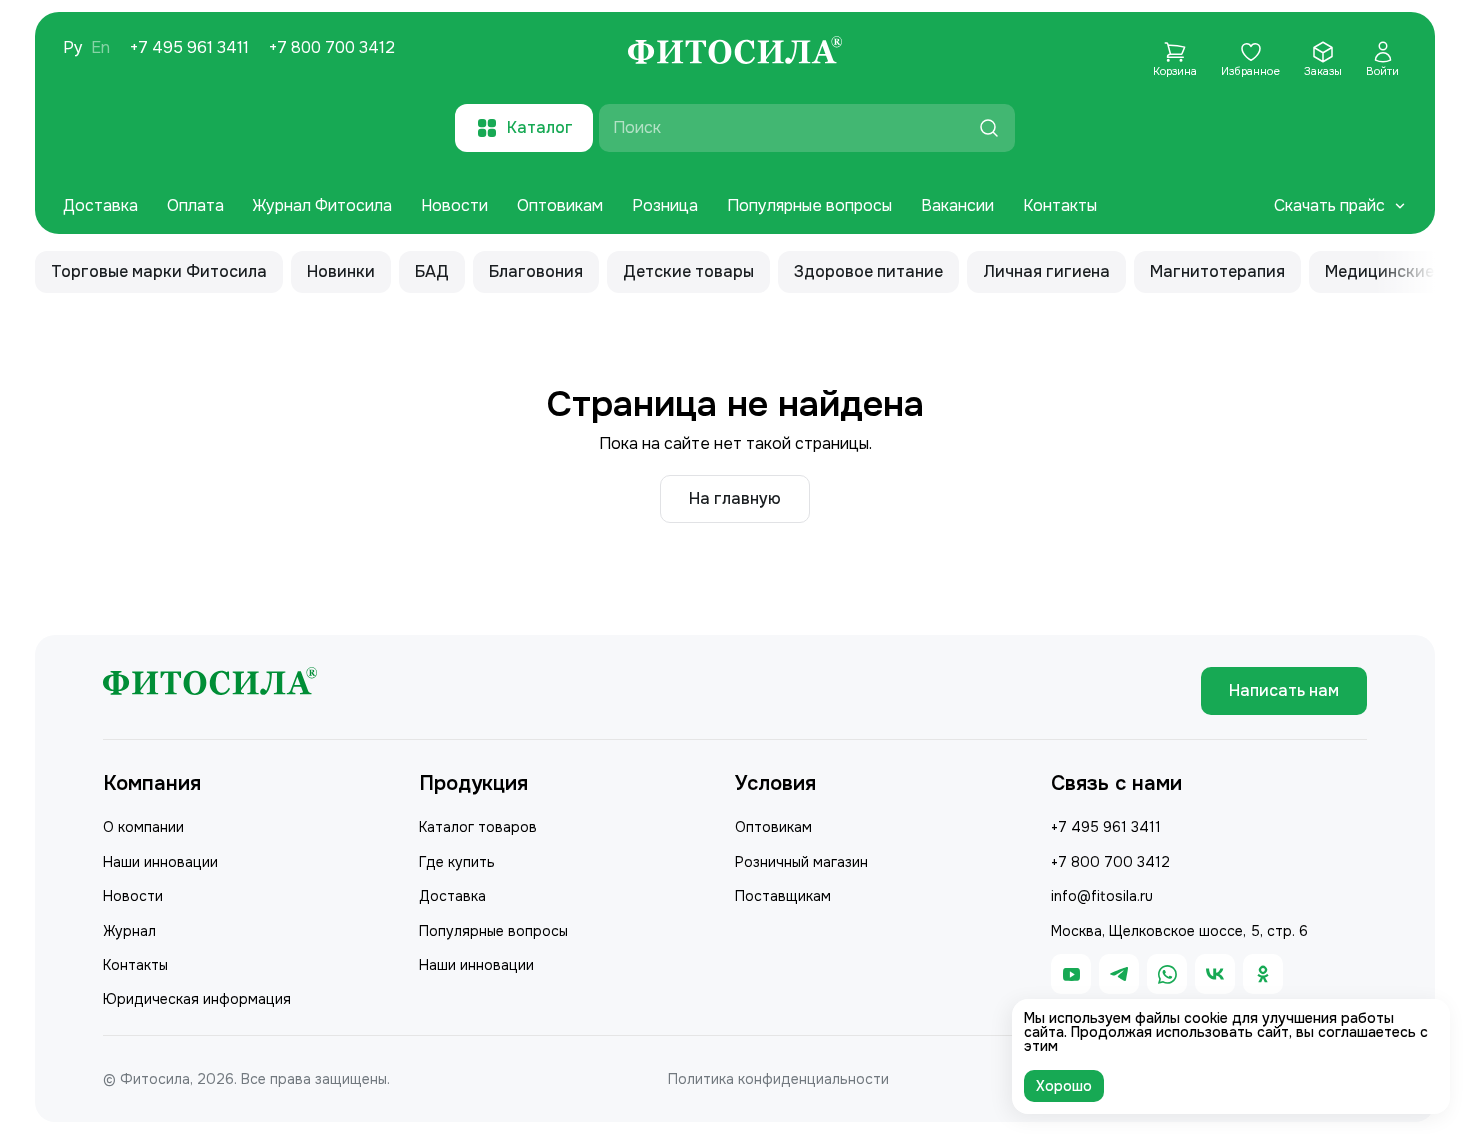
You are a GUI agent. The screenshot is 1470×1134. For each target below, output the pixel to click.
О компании (143, 827)
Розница (665, 205)
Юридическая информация (197, 999)
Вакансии (957, 205)
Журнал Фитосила (322, 205)
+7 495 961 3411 (189, 48)
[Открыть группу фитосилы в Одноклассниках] (1263, 974)
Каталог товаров (478, 827)
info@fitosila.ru (1102, 896)
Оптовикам (560, 205)
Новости (454, 205)
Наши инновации (160, 862)
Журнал (129, 931)
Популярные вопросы (809, 205)
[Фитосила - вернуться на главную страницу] (735, 53)
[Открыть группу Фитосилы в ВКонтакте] (1215, 974)
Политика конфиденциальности (778, 1079)
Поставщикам (783, 896)
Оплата (195, 205)
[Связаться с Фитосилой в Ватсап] (1167, 974)
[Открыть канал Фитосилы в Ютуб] (1071, 974)
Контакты (1060, 205)
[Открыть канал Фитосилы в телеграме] (1119, 974)
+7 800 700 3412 (332, 48)
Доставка (100, 205)
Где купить (457, 862)
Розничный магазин (801, 862)
